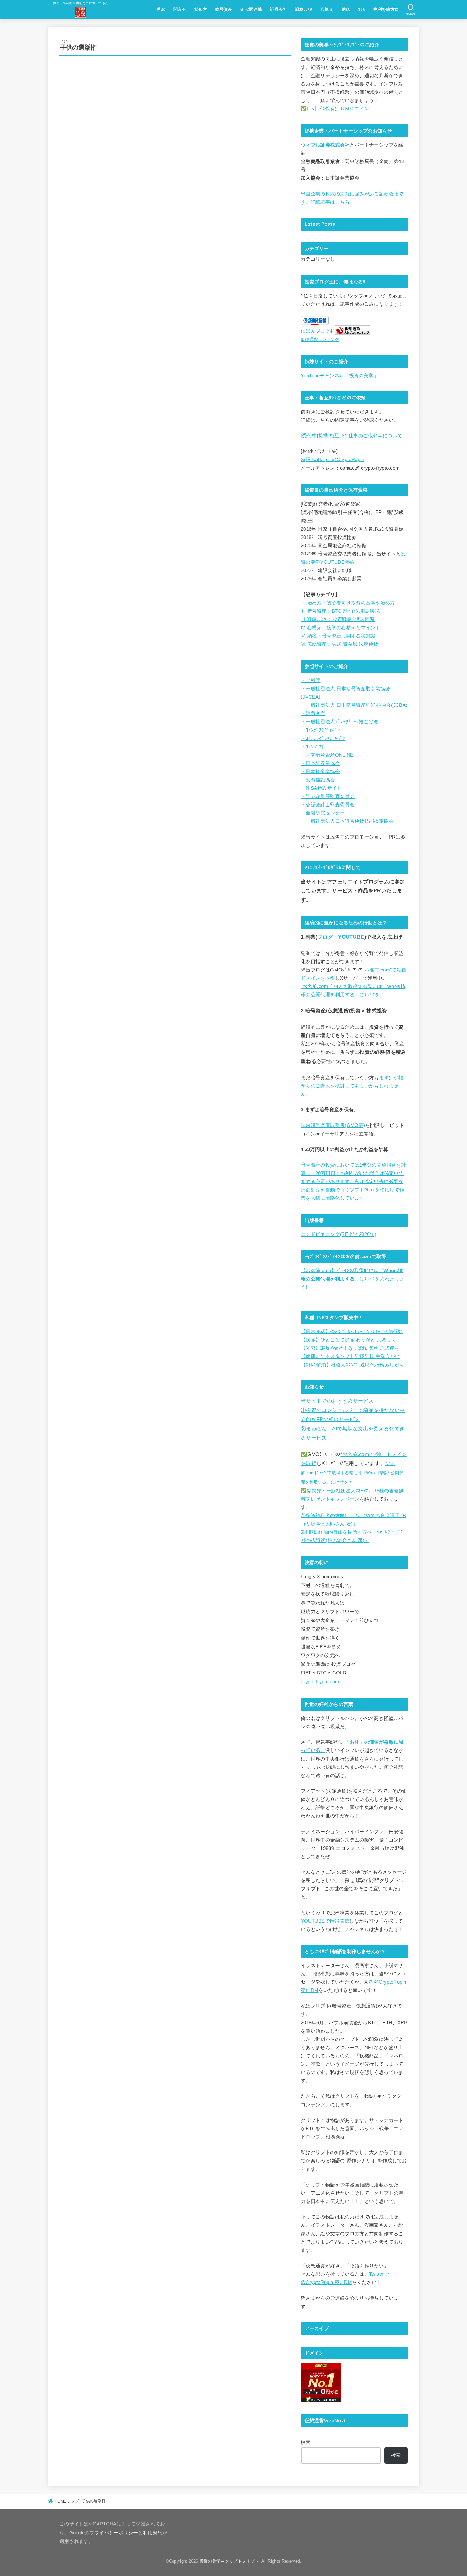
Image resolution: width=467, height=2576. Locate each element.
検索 (306, 2443)
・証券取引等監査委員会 (328, 796)
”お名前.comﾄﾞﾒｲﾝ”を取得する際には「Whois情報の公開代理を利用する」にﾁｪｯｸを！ (352, 1473)
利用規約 (153, 2533)
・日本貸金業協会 (320, 772)
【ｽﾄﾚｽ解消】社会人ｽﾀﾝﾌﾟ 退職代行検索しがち (352, 1365)
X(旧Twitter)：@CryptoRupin (332, 460)
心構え (327, 9)
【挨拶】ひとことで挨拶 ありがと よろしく (349, 1340)
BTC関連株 (251, 9)
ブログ (325, 937)
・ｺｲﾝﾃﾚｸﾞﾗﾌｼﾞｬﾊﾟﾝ (323, 739)
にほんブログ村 (318, 331)
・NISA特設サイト (321, 788)
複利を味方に (386, 9)
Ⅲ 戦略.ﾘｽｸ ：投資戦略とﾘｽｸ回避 (338, 619)
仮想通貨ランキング (320, 340)
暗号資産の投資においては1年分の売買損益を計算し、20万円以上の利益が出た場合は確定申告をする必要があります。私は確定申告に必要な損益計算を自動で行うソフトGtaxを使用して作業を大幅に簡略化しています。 (353, 1182)
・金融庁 (311, 680)
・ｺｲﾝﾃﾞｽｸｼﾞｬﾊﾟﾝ (320, 730)
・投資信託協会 (318, 780)
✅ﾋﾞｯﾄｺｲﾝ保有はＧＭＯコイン (335, 109)
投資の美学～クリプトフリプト (229, 2561)
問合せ (180, 9)
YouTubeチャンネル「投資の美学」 (340, 376)
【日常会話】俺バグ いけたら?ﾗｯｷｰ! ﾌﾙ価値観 (352, 1332)
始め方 (201, 9)
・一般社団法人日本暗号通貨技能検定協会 (347, 821)
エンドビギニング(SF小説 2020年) (338, 1234)
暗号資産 (224, 9)
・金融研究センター (323, 813)
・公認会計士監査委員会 (328, 805)
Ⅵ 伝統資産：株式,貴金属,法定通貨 (340, 644)
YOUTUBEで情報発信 (325, 1921)
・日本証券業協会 (320, 763)
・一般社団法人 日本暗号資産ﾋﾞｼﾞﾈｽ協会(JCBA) (354, 705)
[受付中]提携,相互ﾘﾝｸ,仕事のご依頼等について (352, 436)
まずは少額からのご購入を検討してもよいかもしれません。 (352, 1086)
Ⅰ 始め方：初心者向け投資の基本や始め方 (348, 603)
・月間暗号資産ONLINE (327, 755)
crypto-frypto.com (320, 1682)
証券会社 (279, 9)
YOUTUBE (351, 937)
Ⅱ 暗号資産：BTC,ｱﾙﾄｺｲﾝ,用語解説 (340, 611)
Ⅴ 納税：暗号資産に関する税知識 (338, 636)
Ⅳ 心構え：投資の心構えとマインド (341, 628)
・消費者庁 (313, 713)
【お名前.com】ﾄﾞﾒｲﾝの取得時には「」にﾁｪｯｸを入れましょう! (352, 1279)
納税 (346, 9)
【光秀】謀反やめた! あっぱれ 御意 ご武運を (350, 1348)
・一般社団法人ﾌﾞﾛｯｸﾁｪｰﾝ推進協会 (340, 722)
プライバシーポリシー (114, 2533)
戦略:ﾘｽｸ (304, 9)
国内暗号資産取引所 (323, 1125)
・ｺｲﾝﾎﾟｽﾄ (313, 747)
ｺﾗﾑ (362, 9)
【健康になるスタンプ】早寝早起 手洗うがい (350, 1356)
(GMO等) (355, 1125)
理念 (161, 9)
